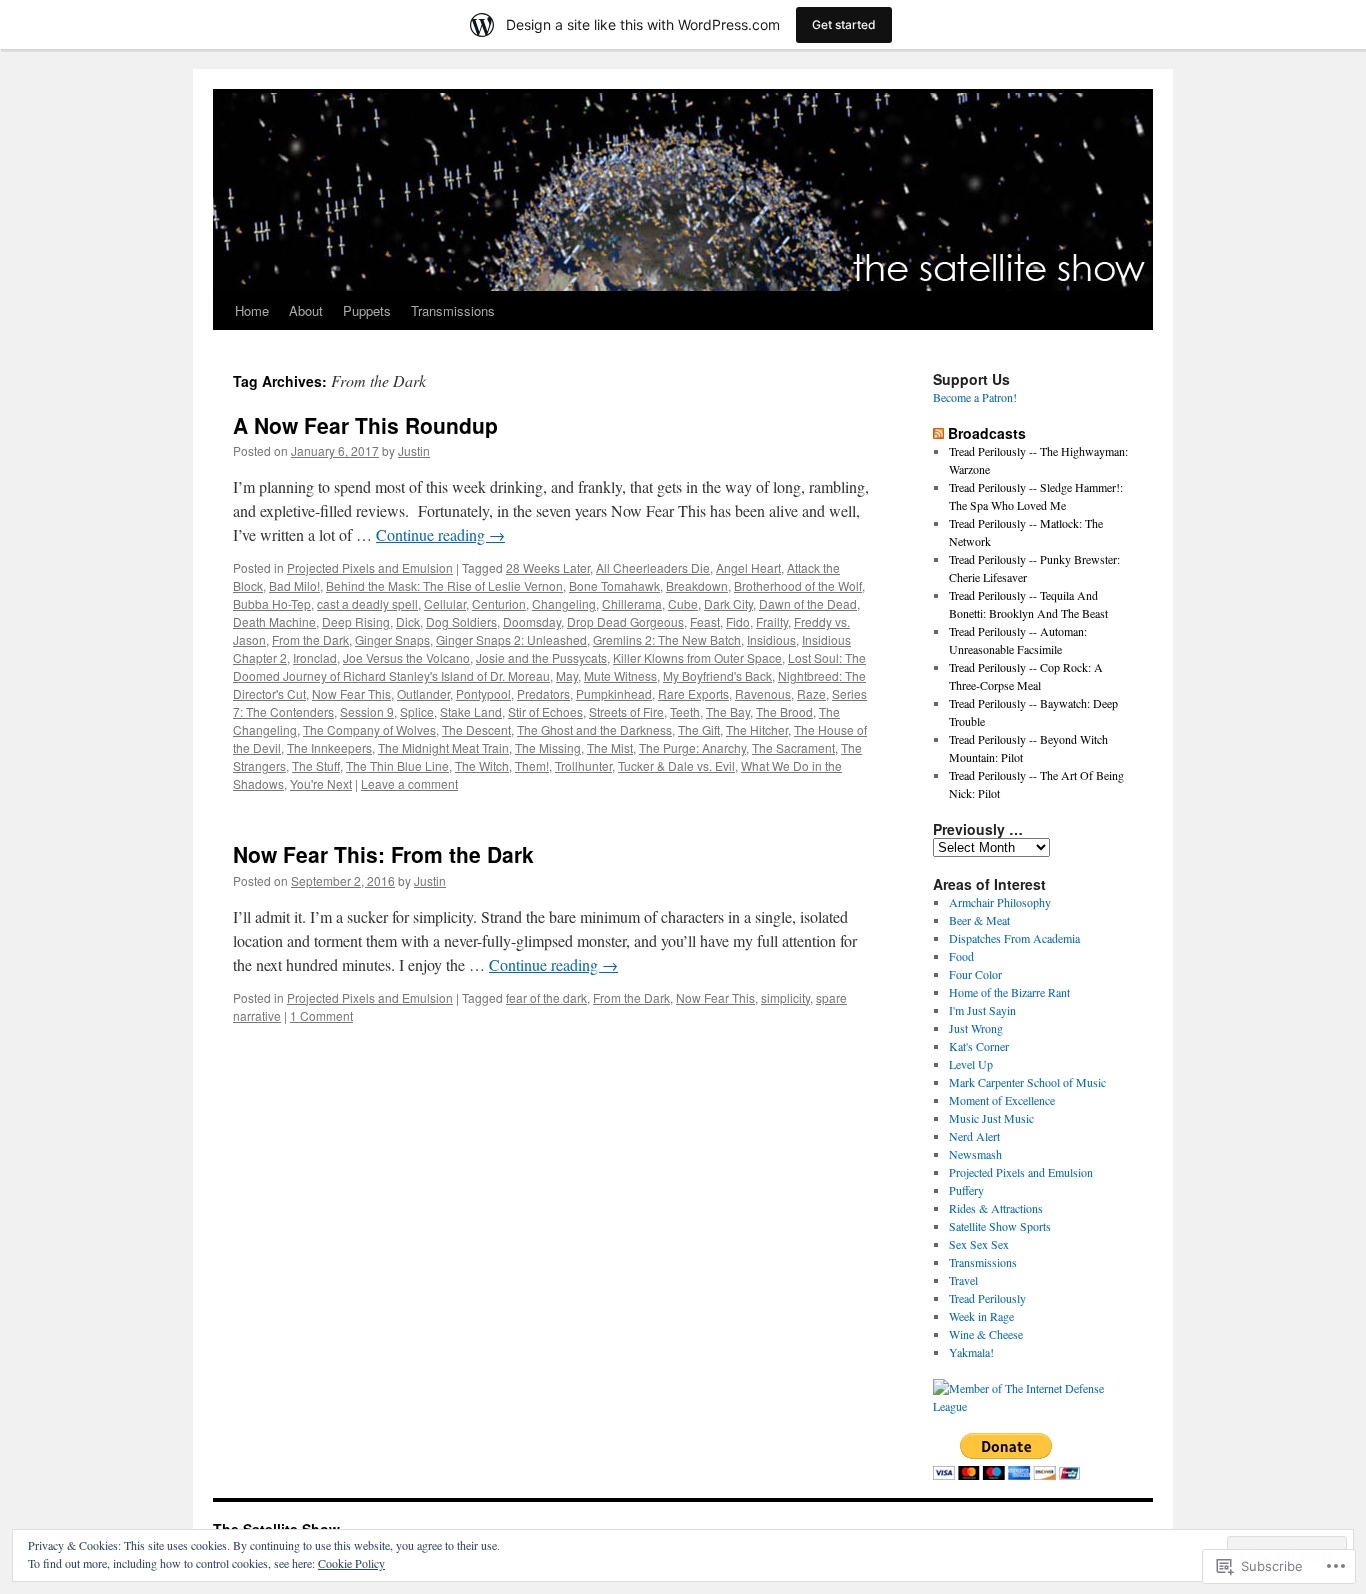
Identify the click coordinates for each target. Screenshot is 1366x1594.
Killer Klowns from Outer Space (697, 657)
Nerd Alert (974, 1136)
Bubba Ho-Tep (272, 603)
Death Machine (274, 621)
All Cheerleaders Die (653, 567)
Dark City (728, 603)
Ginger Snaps (392, 639)
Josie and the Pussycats (541, 657)
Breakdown (697, 585)
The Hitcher (757, 729)
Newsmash (975, 1154)
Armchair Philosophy (1000, 902)
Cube (683, 603)
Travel (963, 1280)
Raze (811, 693)
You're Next (321, 783)
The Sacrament (793, 747)
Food (961, 956)
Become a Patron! (975, 397)
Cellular (445, 603)
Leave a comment (409, 783)
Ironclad (315, 657)
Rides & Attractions (996, 1208)
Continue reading (440, 534)
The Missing (548, 747)
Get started (844, 24)
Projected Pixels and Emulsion (370, 567)
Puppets (367, 310)
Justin (414, 450)
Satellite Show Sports (1000, 1226)
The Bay (728, 711)
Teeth (685, 711)
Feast (705, 621)
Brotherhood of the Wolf (798, 585)
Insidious (771, 639)
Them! (532, 765)
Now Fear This (351, 693)
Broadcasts (987, 433)
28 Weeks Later (548, 567)
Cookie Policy (351, 1563)
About (306, 310)
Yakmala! (971, 1352)
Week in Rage (981, 1316)
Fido (738, 621)
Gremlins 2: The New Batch (667, 639)
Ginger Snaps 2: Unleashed (511, 639)
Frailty (772, 621)
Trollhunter (583, 765)
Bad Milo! (294, 585)
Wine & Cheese (986, 1334)
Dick (408, 621)
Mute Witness (620, 675)
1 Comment (321, 1015)
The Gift (699, 729)
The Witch (482, 765)
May (567, 675)
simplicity (785, 997)
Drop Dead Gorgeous (625, 621)
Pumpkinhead (614, 693)
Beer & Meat (979, 920)
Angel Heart (748, 567)
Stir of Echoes (545, 711)
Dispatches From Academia (1014, 938)
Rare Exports (693, 693)
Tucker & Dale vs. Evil (676, 765)
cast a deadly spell (367, 603)
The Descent (476, 729)
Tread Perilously (987, 1298)
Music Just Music (991, 1118)
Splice (417, 711)
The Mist (610, 747)
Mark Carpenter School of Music (1027, 1082)
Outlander (423, 693)
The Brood (784, 711)
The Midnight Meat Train (443, 747)
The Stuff (316, 765)
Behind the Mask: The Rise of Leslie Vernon (444, 585)
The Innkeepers (329, 747)
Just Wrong (976, 1028)
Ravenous (763, 693)
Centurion (499, 603)
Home (252, 310)
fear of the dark (546, 997)
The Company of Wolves (369, 729)
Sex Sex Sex (979, 1244)
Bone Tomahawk (614, 585)
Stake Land (471, 711)
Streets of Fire (626, 711)
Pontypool (483, 693)
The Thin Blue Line (397, 765)
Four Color (975, 974)
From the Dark (310, 639)
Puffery (966, 1190)
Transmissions (453, 310)
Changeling (564, 603)
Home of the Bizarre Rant (1009, 992)
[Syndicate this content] (938, 433)
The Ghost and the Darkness (594, 729)
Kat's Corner (979, 1046)
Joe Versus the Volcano (406, 657)
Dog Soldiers (461, 621)
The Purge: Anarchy (692, 747)
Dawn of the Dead (808, 603)
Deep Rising (356, 621)
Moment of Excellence (1002, 1100)
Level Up (971, 1064)
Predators (543, 693)
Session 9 (367, 711)
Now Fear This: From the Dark (383, 854)
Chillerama (632, 603)
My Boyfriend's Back (717, 675)
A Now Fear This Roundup (365, 425)
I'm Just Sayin (982, 1010)
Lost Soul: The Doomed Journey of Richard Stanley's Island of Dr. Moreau (549, 666)
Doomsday (532, 621)
